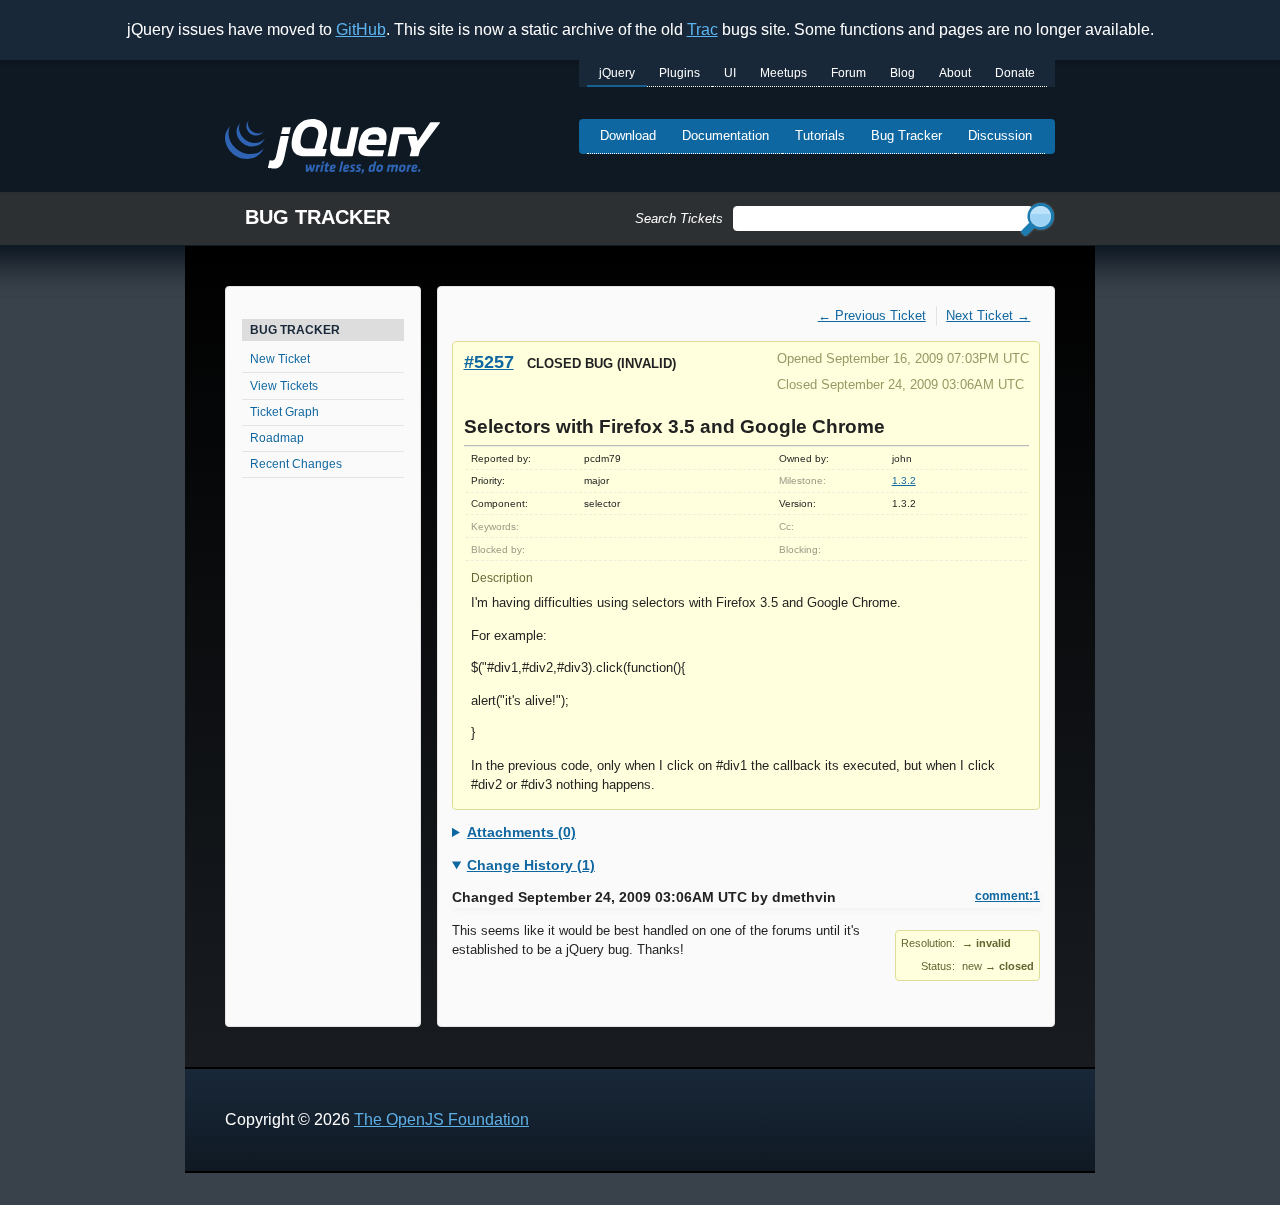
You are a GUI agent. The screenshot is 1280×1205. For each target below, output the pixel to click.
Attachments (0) (521, 832)
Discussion (1000, 135)
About (955, 73)
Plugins (679, 73)
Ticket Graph (284, 412)
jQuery (617, 73)
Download (628, 135)
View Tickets (284, 386)
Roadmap (277, 438)
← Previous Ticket (872, 315)
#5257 (489, 361)
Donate (1015, 73)
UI (730, 73)
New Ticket (280, 359)
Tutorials (820, 135)
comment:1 (1007, 896)
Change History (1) (531, 865)
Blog (902, 73)
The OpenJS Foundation (441, 1119)
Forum (848, 73)
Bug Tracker (906, 135)
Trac (702, 29)
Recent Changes (296, 464)
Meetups (783, 73)
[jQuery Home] (332, 149)
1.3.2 (904, 480)
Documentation (725, 135)
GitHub (361, 29)
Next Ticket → (988, 315)
